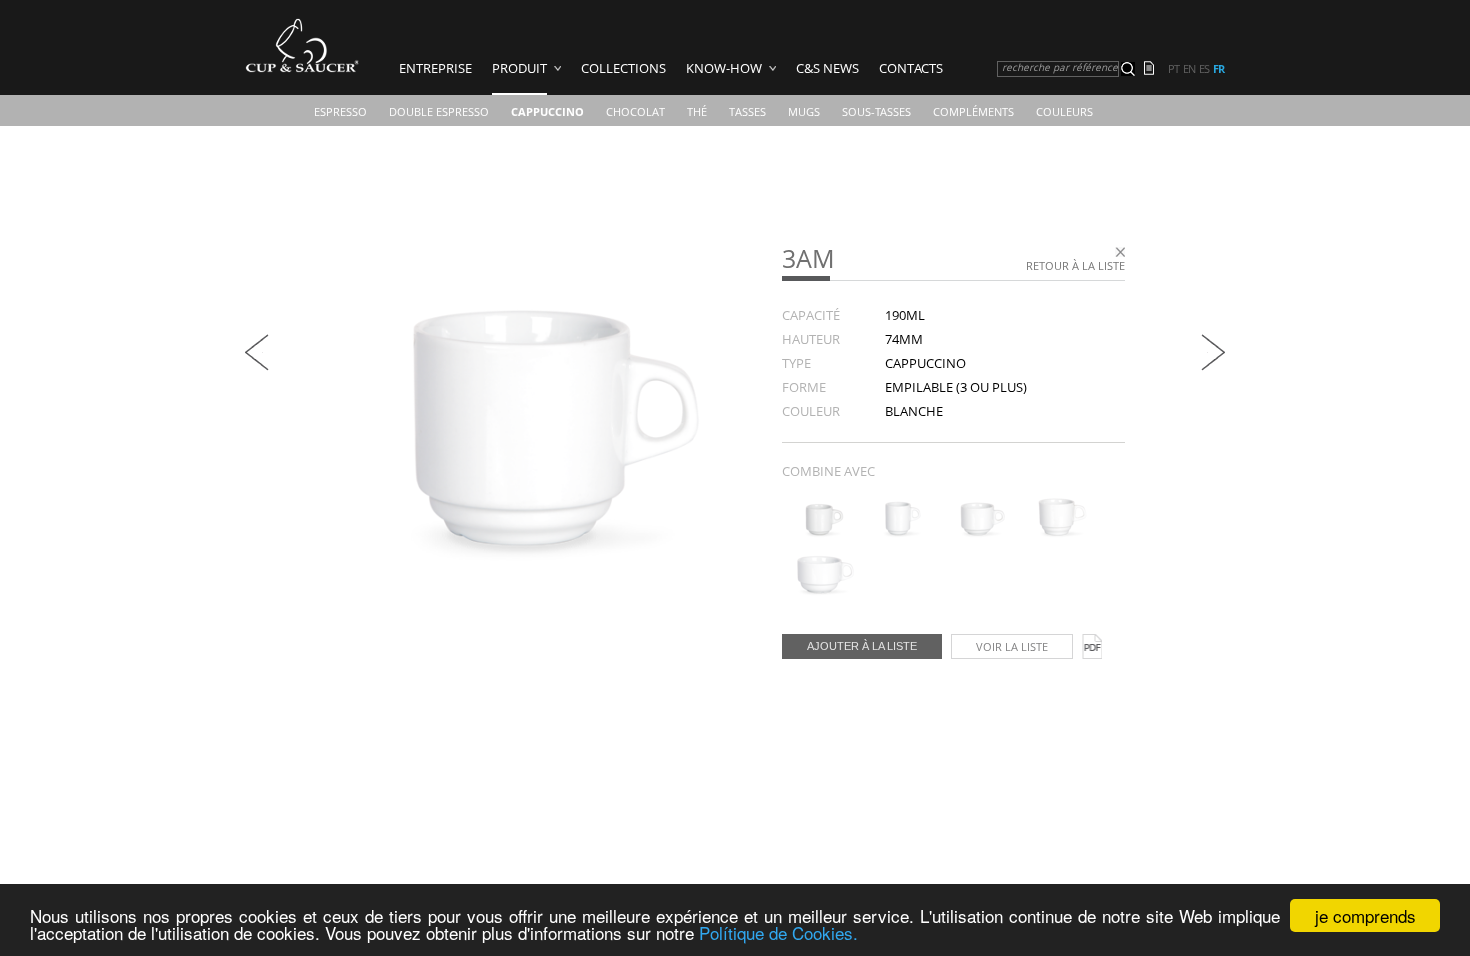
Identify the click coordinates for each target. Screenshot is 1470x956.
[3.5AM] (1056, 533)
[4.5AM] (977, 533)
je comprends (1365, 915)
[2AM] (819, 591)
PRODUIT (519, 68)
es (1204, 69)
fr (1218, 69)
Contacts (911, 68)
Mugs (804, 111)
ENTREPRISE (435, 68)
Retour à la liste (1075, 265)
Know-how (724, 68)
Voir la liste (1012, 646)
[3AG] (257, 366)
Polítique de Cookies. (778, 932)
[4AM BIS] (898, 533)
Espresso (340, 111)
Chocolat (635, 111)
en (1189, 69)
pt (1173, 69)
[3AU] (1213, 366)
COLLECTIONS (623, 68)
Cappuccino (547, 111)
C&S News (827, 68)
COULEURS (1064, 111)
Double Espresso (439, 111)
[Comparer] (1154, 70)
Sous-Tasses (876, 111)
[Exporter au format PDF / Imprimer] (1092, 646)
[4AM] (819, 533)
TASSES (747, 111)
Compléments (973, 111)
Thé (697, 111)
